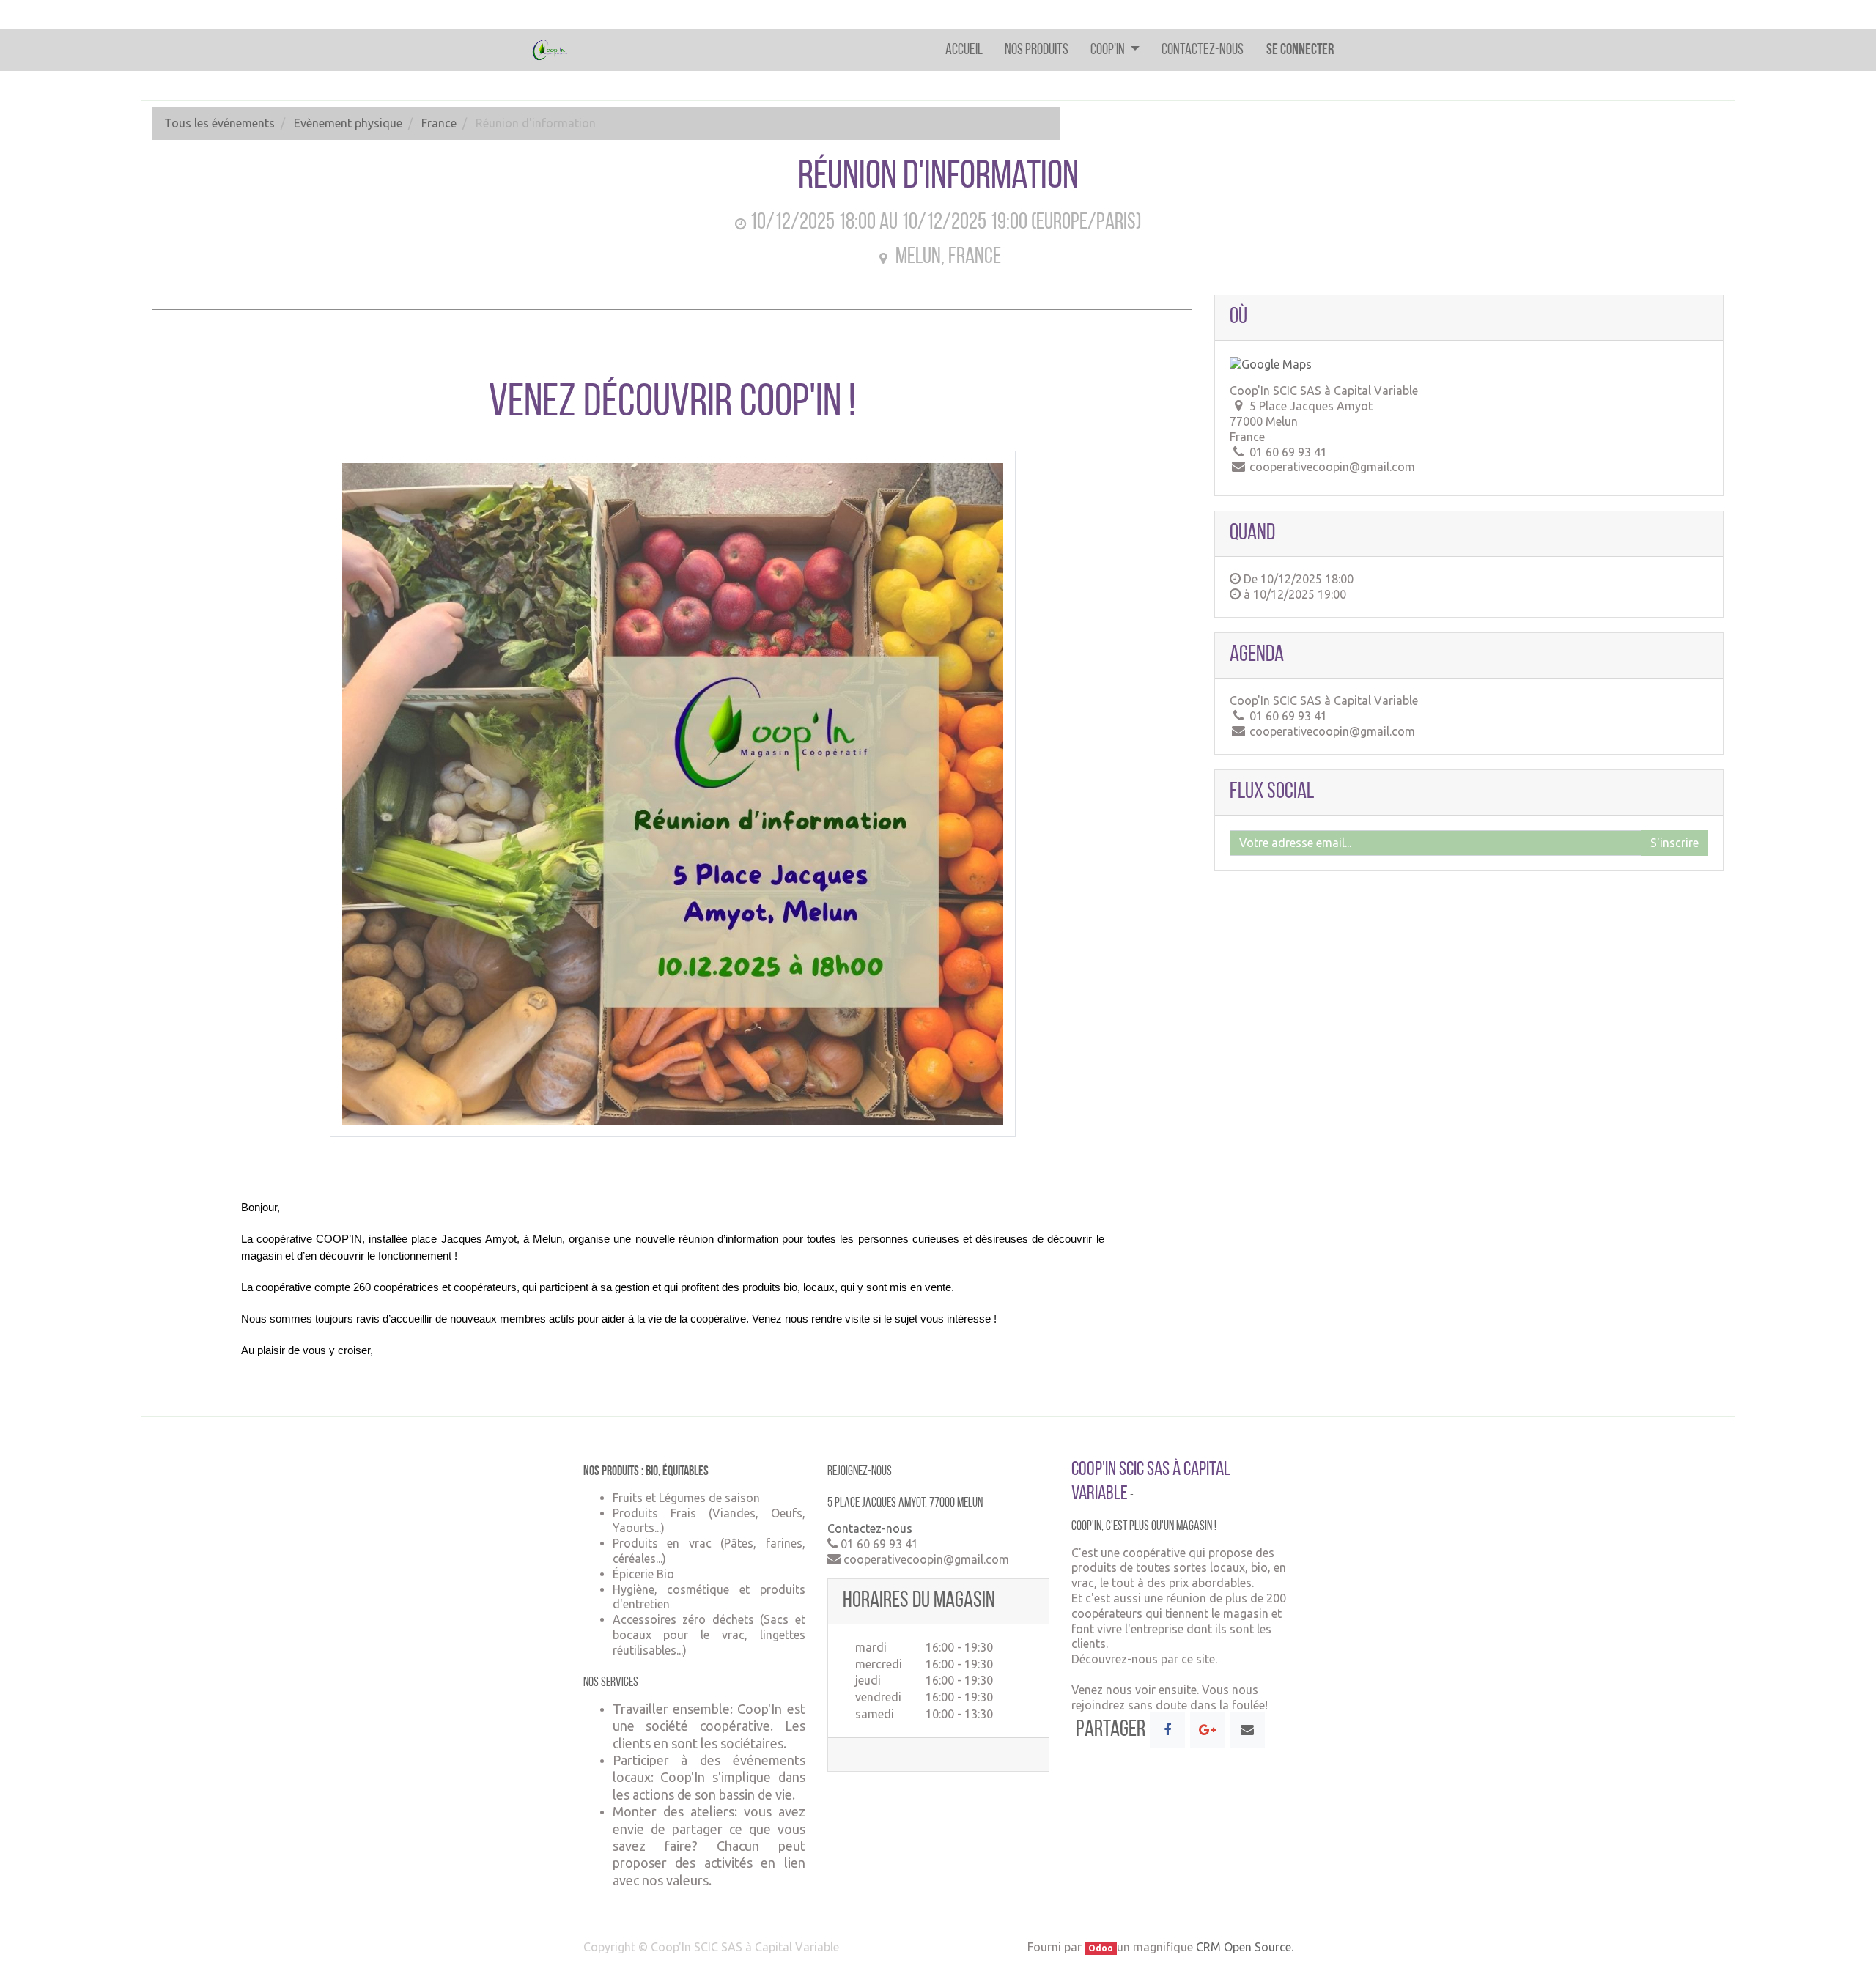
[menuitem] (964, 50)
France (439, 123)
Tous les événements (219, 123)
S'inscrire (1674, 843)
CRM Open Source (1244, 1947)
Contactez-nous (870, 1528)
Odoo (1101, 1948)
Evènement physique (348, 123)
